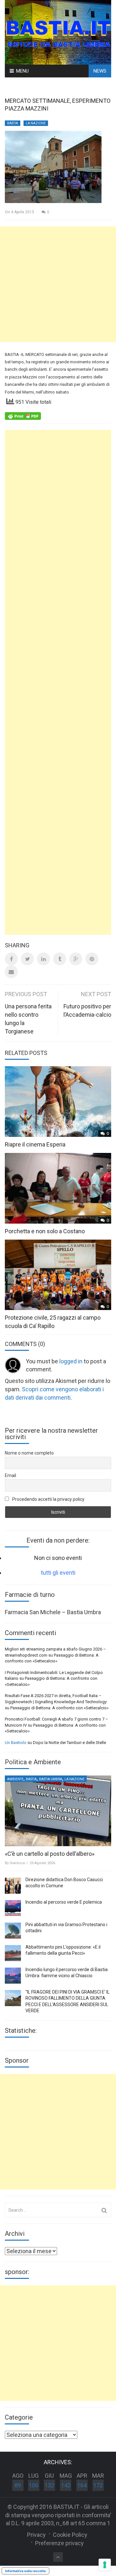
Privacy (36, 2535)
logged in (71, 1361)
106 (34, 2485)
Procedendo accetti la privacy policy (48, 1499)
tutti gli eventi (58, 1573)
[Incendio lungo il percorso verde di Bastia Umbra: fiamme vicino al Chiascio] (13, 1976)
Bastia (13, 123)
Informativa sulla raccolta (25, 2571)
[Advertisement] (58, 284)
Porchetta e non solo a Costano (45, 1231)
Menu (22, 71)
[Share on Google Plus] (76, 959)
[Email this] (11, 972)
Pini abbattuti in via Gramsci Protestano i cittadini (66, 1928)
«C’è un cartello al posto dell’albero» (50, 1854)
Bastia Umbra (51, 1779)
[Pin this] (92, 959)
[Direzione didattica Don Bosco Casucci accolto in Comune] (13, 1886)
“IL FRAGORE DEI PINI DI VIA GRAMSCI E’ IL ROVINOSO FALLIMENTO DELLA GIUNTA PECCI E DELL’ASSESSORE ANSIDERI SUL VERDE (68, 2001)
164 (82, 2485)
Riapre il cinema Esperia (35, 1144)
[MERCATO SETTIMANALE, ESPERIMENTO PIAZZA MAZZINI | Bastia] (58, 32)
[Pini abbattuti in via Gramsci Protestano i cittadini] (13, 1931)
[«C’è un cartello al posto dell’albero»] (58, 1811)
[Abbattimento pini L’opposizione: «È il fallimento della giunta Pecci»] (13, 1953)
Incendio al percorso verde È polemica (64, 1902)
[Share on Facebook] (11, 959)
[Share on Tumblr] (60, 959)
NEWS (100, 71)
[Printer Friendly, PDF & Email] (23, 415)
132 (49, 2485)
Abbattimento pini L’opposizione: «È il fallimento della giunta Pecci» (63, 1950)
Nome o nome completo (29, 1453)
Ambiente (15, 1779)
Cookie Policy (70, 2535)
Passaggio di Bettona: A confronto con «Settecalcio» (59, 1708)
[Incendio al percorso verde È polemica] (13, 1908)
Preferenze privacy (59, 2543)
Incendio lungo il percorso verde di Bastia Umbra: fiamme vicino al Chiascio (67, 1973)
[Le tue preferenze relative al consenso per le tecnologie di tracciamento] (105, 2565)
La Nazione (36, 123)
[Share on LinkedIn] (43, 959)
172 (98, 2485)
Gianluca (17, 1863)
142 (66, 2485)
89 (18, 2485)
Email (10, 1475)
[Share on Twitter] (27, 959)
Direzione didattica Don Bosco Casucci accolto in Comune (64, 1883)
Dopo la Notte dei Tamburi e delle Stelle (69, 1743)
